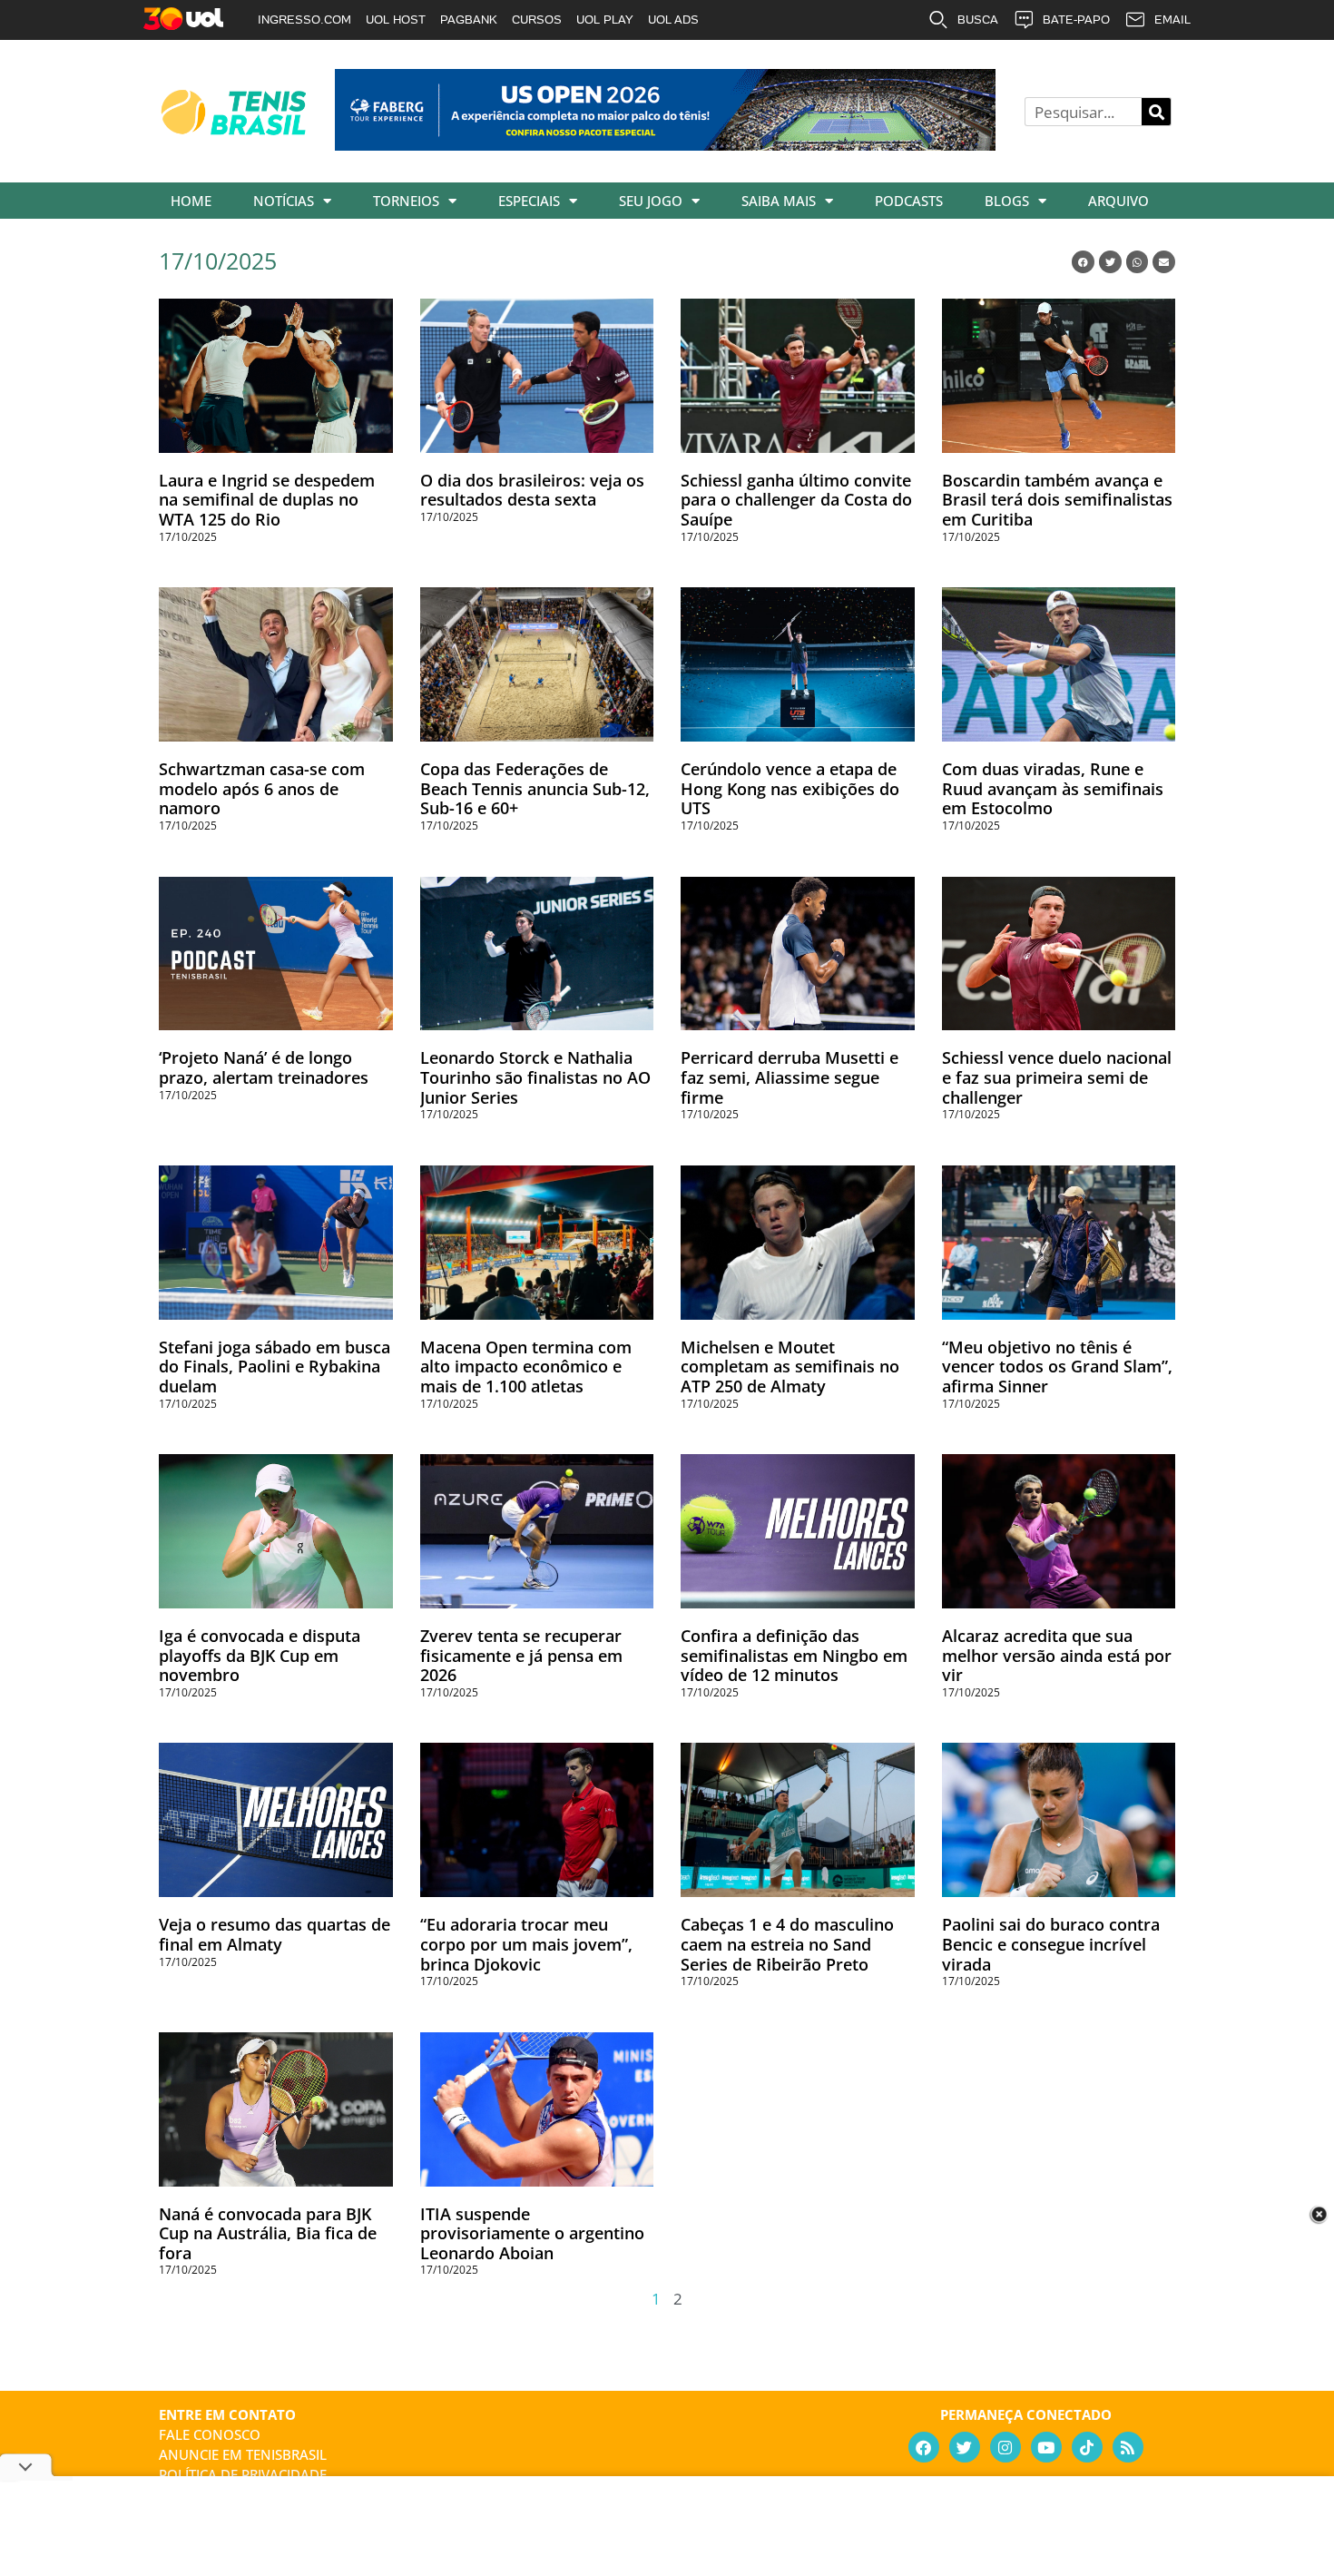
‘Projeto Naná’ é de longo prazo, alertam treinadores (264, 1067)
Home (191, 201)
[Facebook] (924, 2447)
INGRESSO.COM (304, 20)
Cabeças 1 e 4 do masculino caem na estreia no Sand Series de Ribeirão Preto (787, 1944)
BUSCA (978, 20)
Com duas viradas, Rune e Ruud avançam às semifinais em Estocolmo (1053, 788)
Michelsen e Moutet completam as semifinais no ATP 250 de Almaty (790, 1367)
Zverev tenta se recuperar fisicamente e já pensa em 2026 (521, 1655)
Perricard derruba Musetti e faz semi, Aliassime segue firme (790, 1077)
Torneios (406, 201)
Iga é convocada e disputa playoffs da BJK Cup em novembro (260, 1655)
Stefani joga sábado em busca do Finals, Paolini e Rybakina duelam (275, 1367)
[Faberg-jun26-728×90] (665, 144)
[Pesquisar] (1156, 112)
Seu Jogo (651, 201)
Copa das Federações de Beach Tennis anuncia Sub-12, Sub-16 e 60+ (535, 788)
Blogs (1007, 201)
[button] (1083, 262)
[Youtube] (1046, 2447)
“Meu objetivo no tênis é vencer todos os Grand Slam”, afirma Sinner (1057, 1367)
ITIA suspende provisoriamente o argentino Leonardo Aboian (532, 2233)
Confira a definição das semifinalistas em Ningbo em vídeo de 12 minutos (794, 1655)
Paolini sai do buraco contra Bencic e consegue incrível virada (1051, 1944)
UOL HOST (396, 20)
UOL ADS (673, 20)
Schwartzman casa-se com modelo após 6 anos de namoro (262, 788)
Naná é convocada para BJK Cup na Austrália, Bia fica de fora (268, 2233)
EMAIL (1172, 20)
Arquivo (1118, 201)
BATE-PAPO (1076, 20)
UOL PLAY (605, 20)
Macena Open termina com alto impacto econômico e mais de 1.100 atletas (526, 1367)
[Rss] (1128, 2447)
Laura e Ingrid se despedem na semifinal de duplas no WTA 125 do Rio (267, 500)
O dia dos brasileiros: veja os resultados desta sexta (532, 490)
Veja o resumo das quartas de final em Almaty (275, 1934)
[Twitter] (965, 2447)
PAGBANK (469, 20)
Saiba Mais (779, 201)
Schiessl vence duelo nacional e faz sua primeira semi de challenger (1057, 1077)
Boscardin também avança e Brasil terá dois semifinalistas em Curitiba (1057, 500)
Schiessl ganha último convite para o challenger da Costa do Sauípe (796, 500)
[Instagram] (1005, 2447)
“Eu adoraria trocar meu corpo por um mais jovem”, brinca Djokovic (526, 1944)
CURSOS (537, 20)
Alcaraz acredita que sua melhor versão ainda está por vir (1057, 1655)
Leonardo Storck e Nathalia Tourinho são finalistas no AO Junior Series (535, 1077)
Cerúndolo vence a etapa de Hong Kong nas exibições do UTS (790, 788)
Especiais (529, 201)
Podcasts (909, 201)
